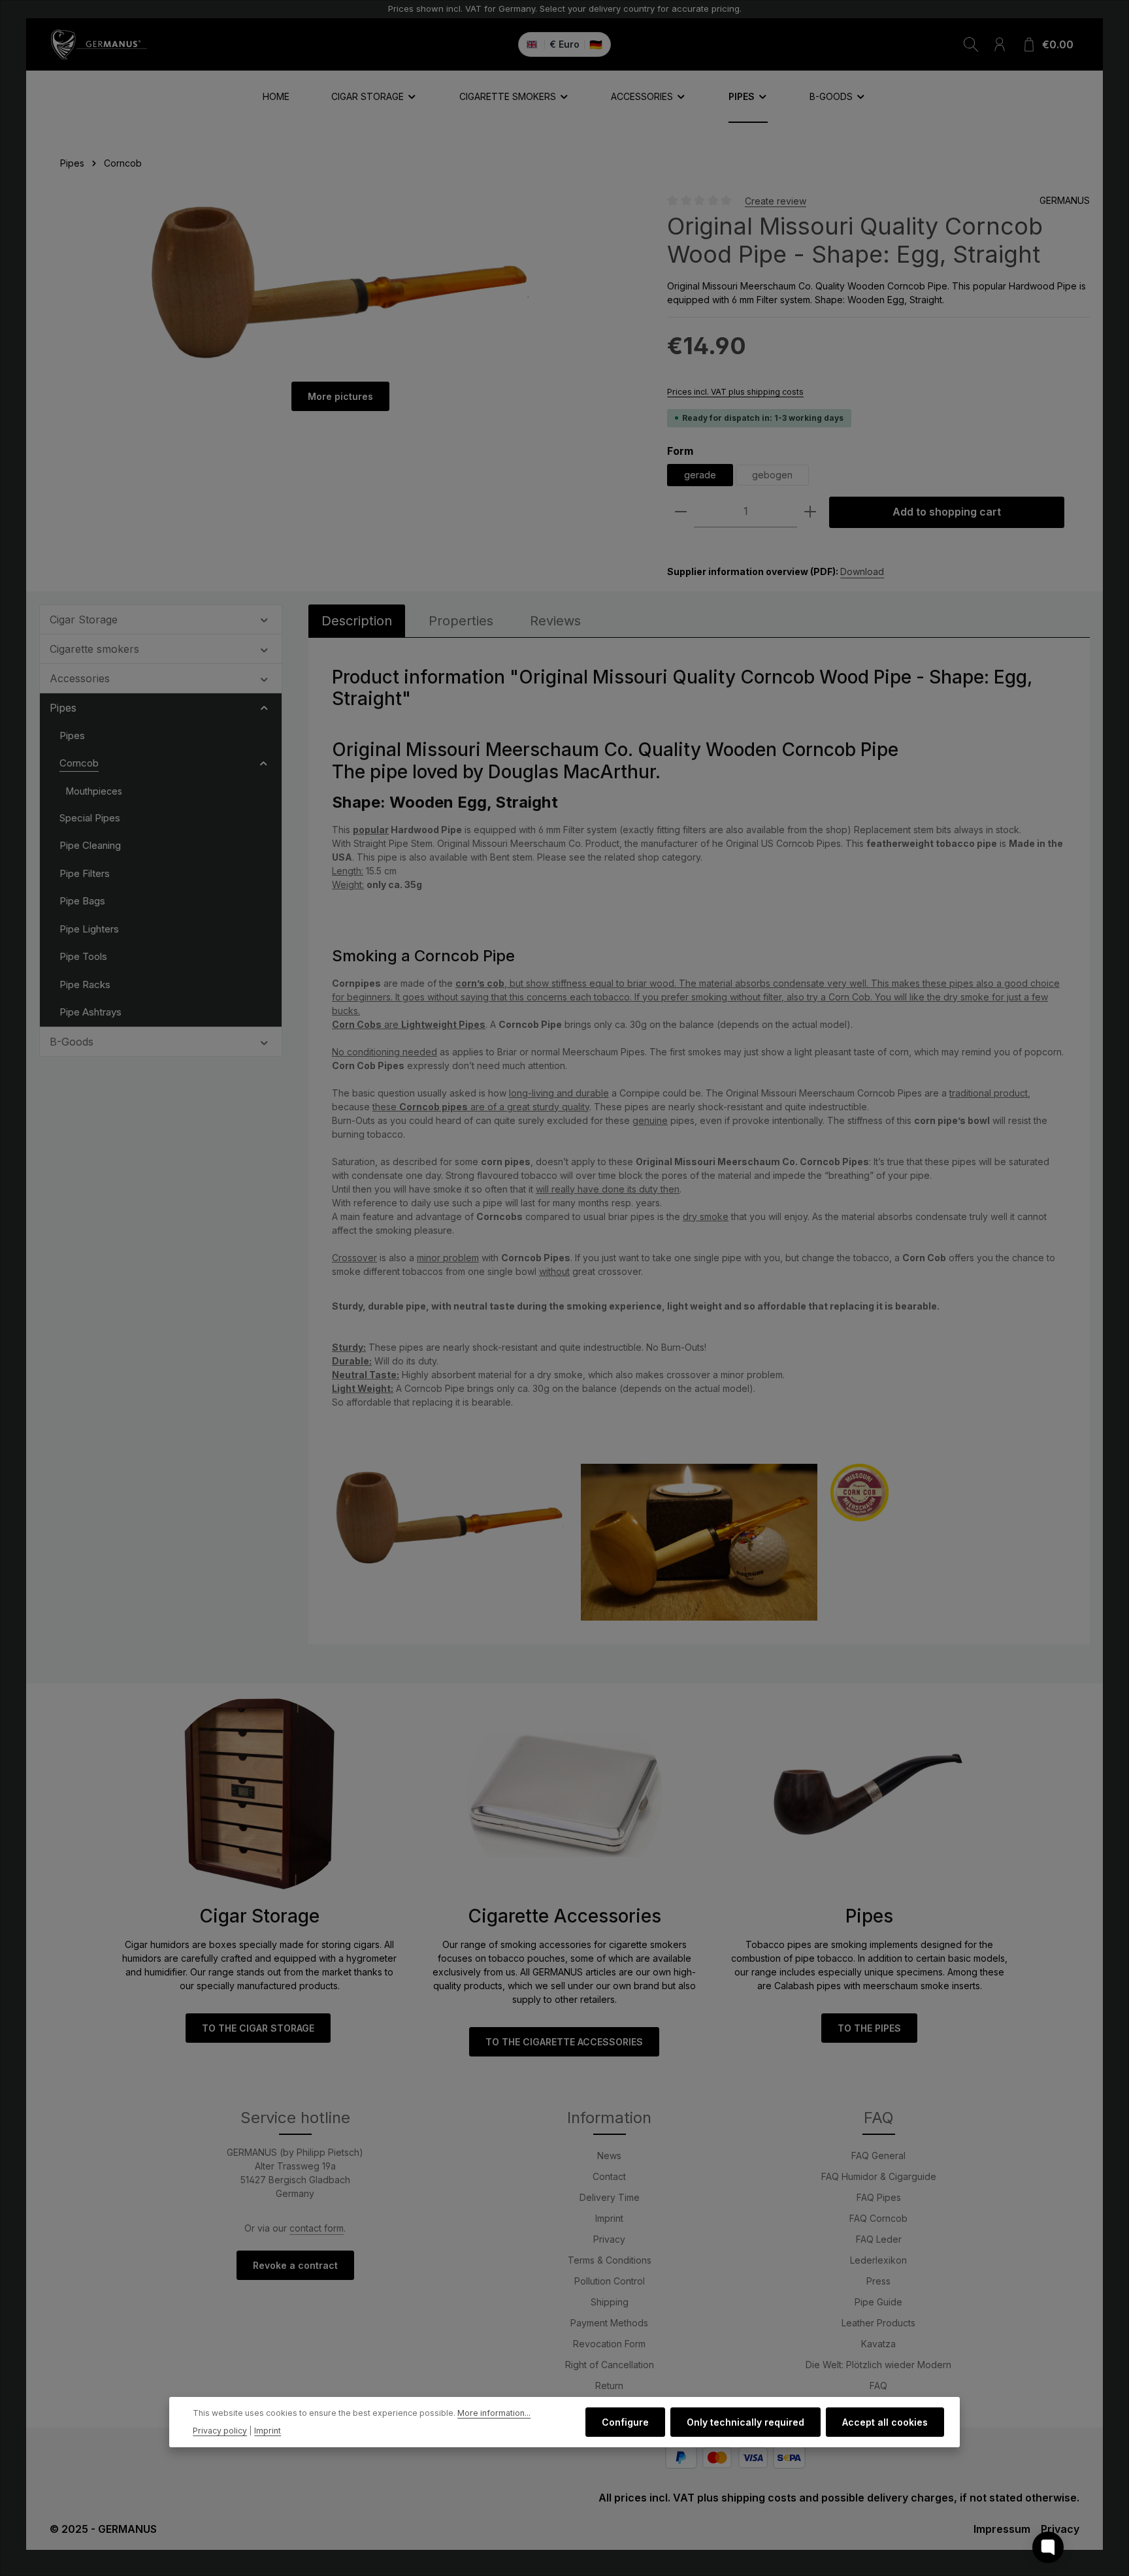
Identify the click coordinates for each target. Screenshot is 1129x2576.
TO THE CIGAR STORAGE (258, 2028)
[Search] (971, 44)
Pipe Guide (878, 2302)
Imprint (609, 2218)
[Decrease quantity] (681, 512)
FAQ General (878, 2155)
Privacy (609, 2239)
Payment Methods (609, 2323)
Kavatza (878, 2344)
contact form (317, 2228)
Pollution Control (610, 2281)
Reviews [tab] (555, 621)
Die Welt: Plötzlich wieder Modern (878, 2365)
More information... (494, 2413)
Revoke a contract (295, 2265)
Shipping (610, 2302)
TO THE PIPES (869, 2028)
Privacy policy (220, 2430)
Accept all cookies (885, 2422)
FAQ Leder (879, 2239)
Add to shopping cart (947, 512)
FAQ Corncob (878, 2218)
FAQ (878, 2386)
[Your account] (1000, 44)
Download (862, 571)
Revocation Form (609, 2344)
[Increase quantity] (810, 512)
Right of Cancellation (610, 2365)
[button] (264, 619)
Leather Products (878, 2323)
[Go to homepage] (99, 44)
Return (609, 2386)
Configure (625, 2422)
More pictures (340, 396)
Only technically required (745, 2422)
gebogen (772, 475)
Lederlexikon (878, 2260)
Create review (776, 200)
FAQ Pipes (879, 2197)
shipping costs (759, 2498)
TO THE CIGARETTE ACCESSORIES (564, 2042)
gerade (700, 475)
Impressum (1002, 2529)
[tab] (357, 621)
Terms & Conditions (610, 2260)
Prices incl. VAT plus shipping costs (735, 392)
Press (878, 2281)
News (609, 2155)
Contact (609, 2176)
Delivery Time (610, 2197)
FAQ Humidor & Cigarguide (879, 2176)
